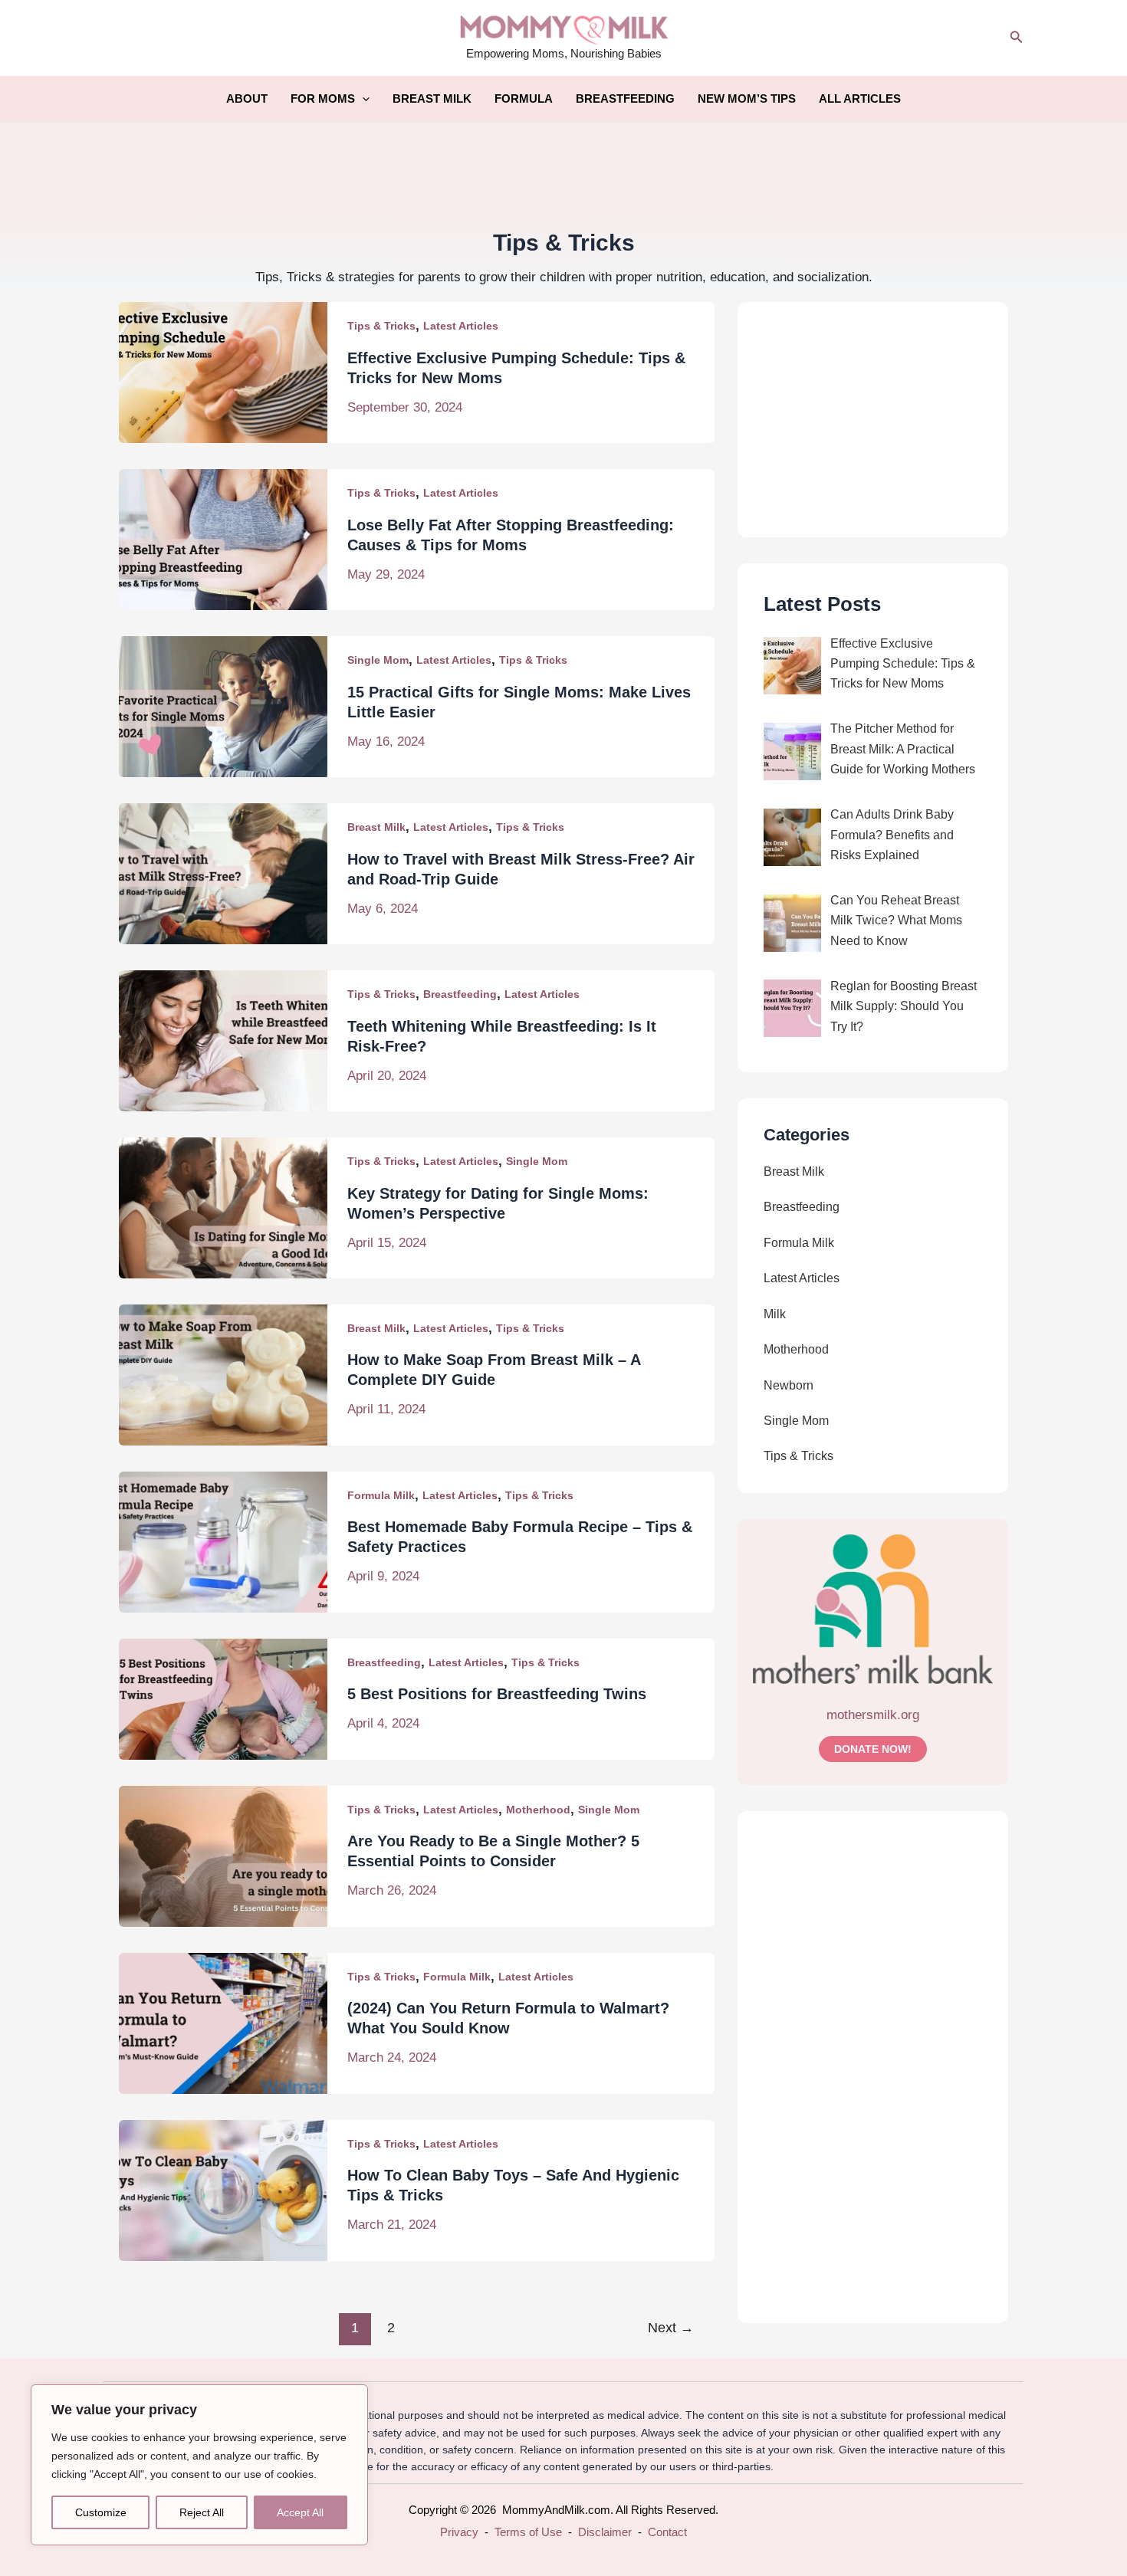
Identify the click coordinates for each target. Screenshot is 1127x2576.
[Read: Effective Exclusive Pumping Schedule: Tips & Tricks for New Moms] (223, 372)
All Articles (860, 98)
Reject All (202, 2512)
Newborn (789, 1385)
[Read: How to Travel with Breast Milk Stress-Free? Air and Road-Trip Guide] (223, 873)
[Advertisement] (563, 172)
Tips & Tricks (381, 326)
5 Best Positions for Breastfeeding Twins (497, 1694)
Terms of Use (528, 2532)
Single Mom (378, 660)
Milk (775, 1314)
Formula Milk (381, 1495)
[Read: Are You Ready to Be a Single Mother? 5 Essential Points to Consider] (223, 1855)
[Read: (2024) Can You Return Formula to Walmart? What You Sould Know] (223, 2022)
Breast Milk (432, 98)
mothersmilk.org (873, 1715)
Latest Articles (461, 326)
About (247, 98)
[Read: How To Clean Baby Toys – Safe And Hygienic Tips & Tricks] (223, 2189)
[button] (1017, 38)
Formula (524, 98)
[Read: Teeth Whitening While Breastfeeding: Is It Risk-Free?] (223, 1040)
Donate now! (873, 1749)
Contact (667, 2532)
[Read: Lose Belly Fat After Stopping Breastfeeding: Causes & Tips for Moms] (223, 539)
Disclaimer (605, 2532)
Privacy (459, 2532)
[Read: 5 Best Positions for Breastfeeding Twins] (223, 1698)
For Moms (323, 98)
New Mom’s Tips (747, 98)
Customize (101, 2512)
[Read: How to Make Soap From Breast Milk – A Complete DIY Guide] (223, 1374)
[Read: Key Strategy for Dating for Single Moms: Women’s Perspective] (223, 1207)
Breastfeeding (625, 98)
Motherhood (538, 1810)
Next (671, 2328)
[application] (362, 99)
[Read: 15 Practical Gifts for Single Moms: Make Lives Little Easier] (223, 706)
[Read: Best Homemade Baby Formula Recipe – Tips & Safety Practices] (223, 1541)
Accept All (300, 2512)
